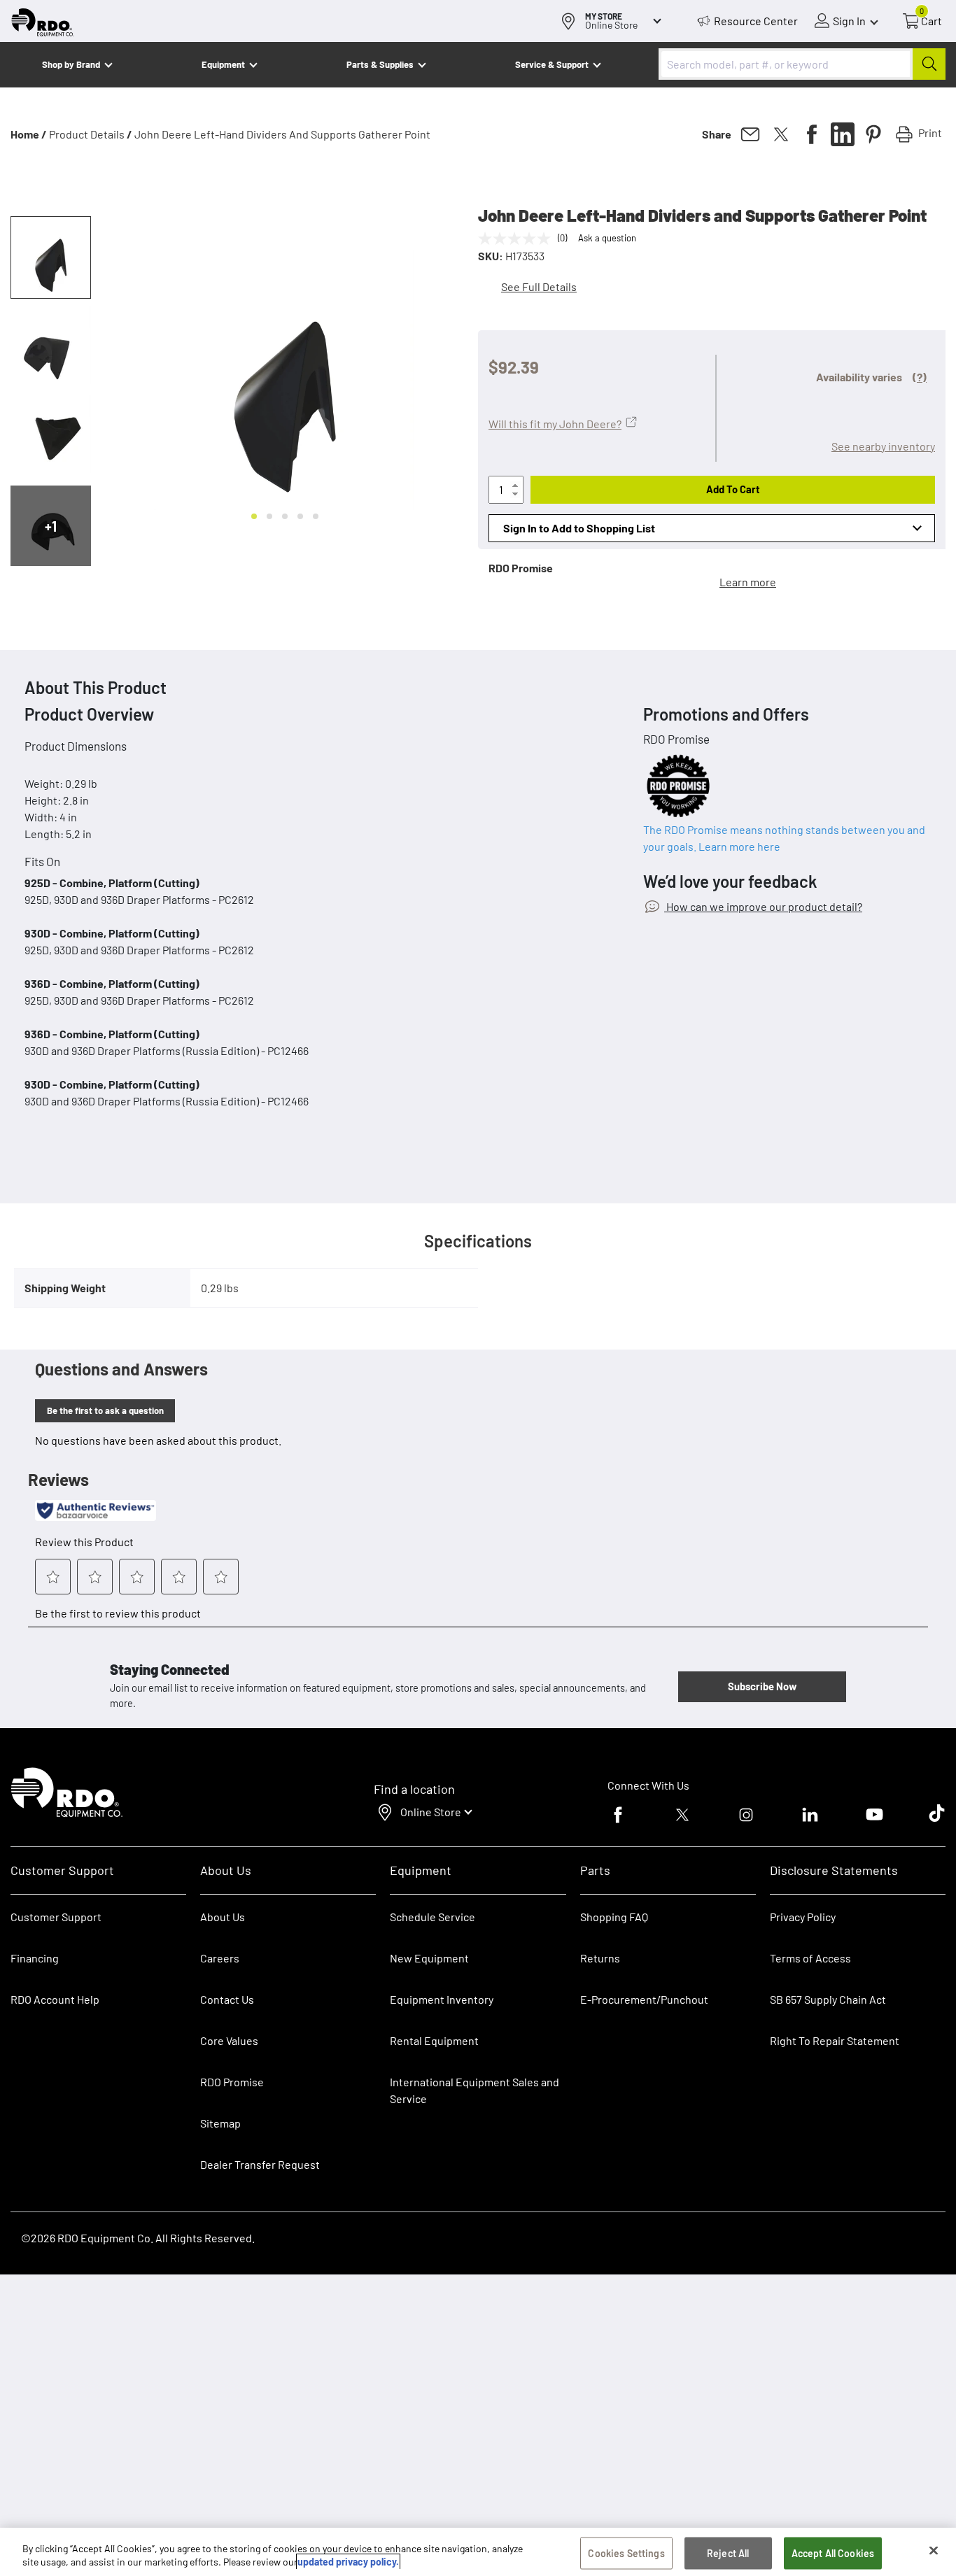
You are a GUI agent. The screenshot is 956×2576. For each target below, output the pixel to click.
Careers (220, 1958)
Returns (600, 1958)
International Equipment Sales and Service (475, 2090)
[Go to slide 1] (254, 516)
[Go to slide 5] (316, 516)
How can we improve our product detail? (763, 906)
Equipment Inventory (442, 1999)
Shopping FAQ (614, 1917)
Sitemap (220, 2123)
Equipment (223, 64)
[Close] (934, 2551)
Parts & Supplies (380, 64)
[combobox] (802, 64)
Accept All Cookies (833, 2553)
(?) (920, 377)
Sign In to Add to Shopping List (579, 528)
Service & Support (552, 64)
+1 (51, 526)
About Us (223, 1917)
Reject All (728, 2553)
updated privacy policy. (348, 2562)
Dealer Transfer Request (260, 2164)
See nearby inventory (883, 446)
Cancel (64, 2489)
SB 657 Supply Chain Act (828, 1999)
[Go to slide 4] (300, 516)
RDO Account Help (55, 1999)
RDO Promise (232, 2082)
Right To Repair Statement (835, 2040)
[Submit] (929, 64)
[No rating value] (518, 239)
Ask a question (607, 238)
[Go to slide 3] (285, 516)
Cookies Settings (626, 2553)
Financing (35, 1958)
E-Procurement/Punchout (644, 1999)
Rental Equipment (435, 2040)
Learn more (748, 582)
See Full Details (539, 286)
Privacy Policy (803, 1917)
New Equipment (429, 1958)
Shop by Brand (71, 64)
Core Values (229, 2040)
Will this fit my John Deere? (555, 424)
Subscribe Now (762, 1686)
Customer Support (56, 1917)
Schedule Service (433, 1917)
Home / (29, 134)
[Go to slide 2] (269, 516)
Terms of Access (810, 1958)
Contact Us (227, 1999)
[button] (51, 257)
